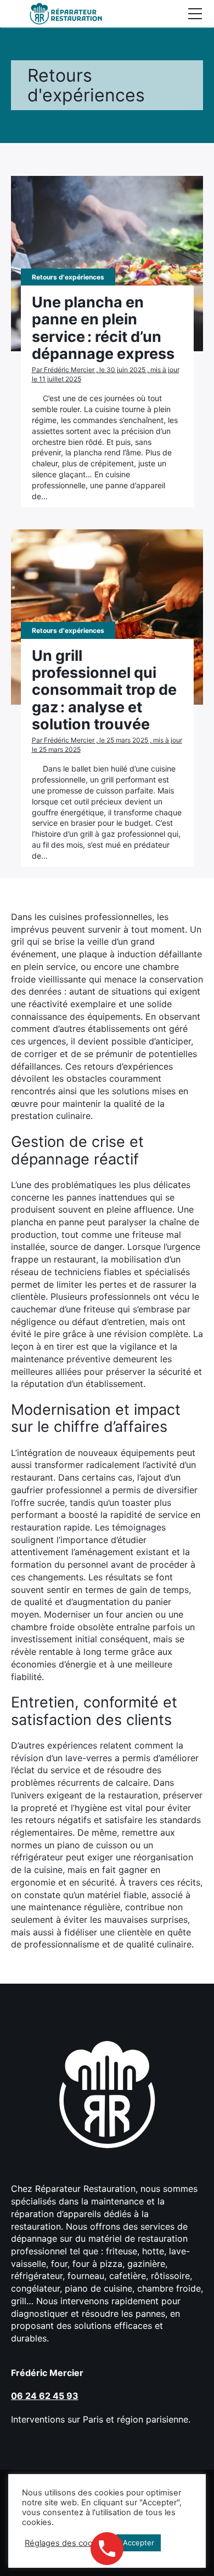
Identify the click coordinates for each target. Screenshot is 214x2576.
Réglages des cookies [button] (66, 2543)
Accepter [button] (139, 2543)
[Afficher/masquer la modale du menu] (195, 14)
